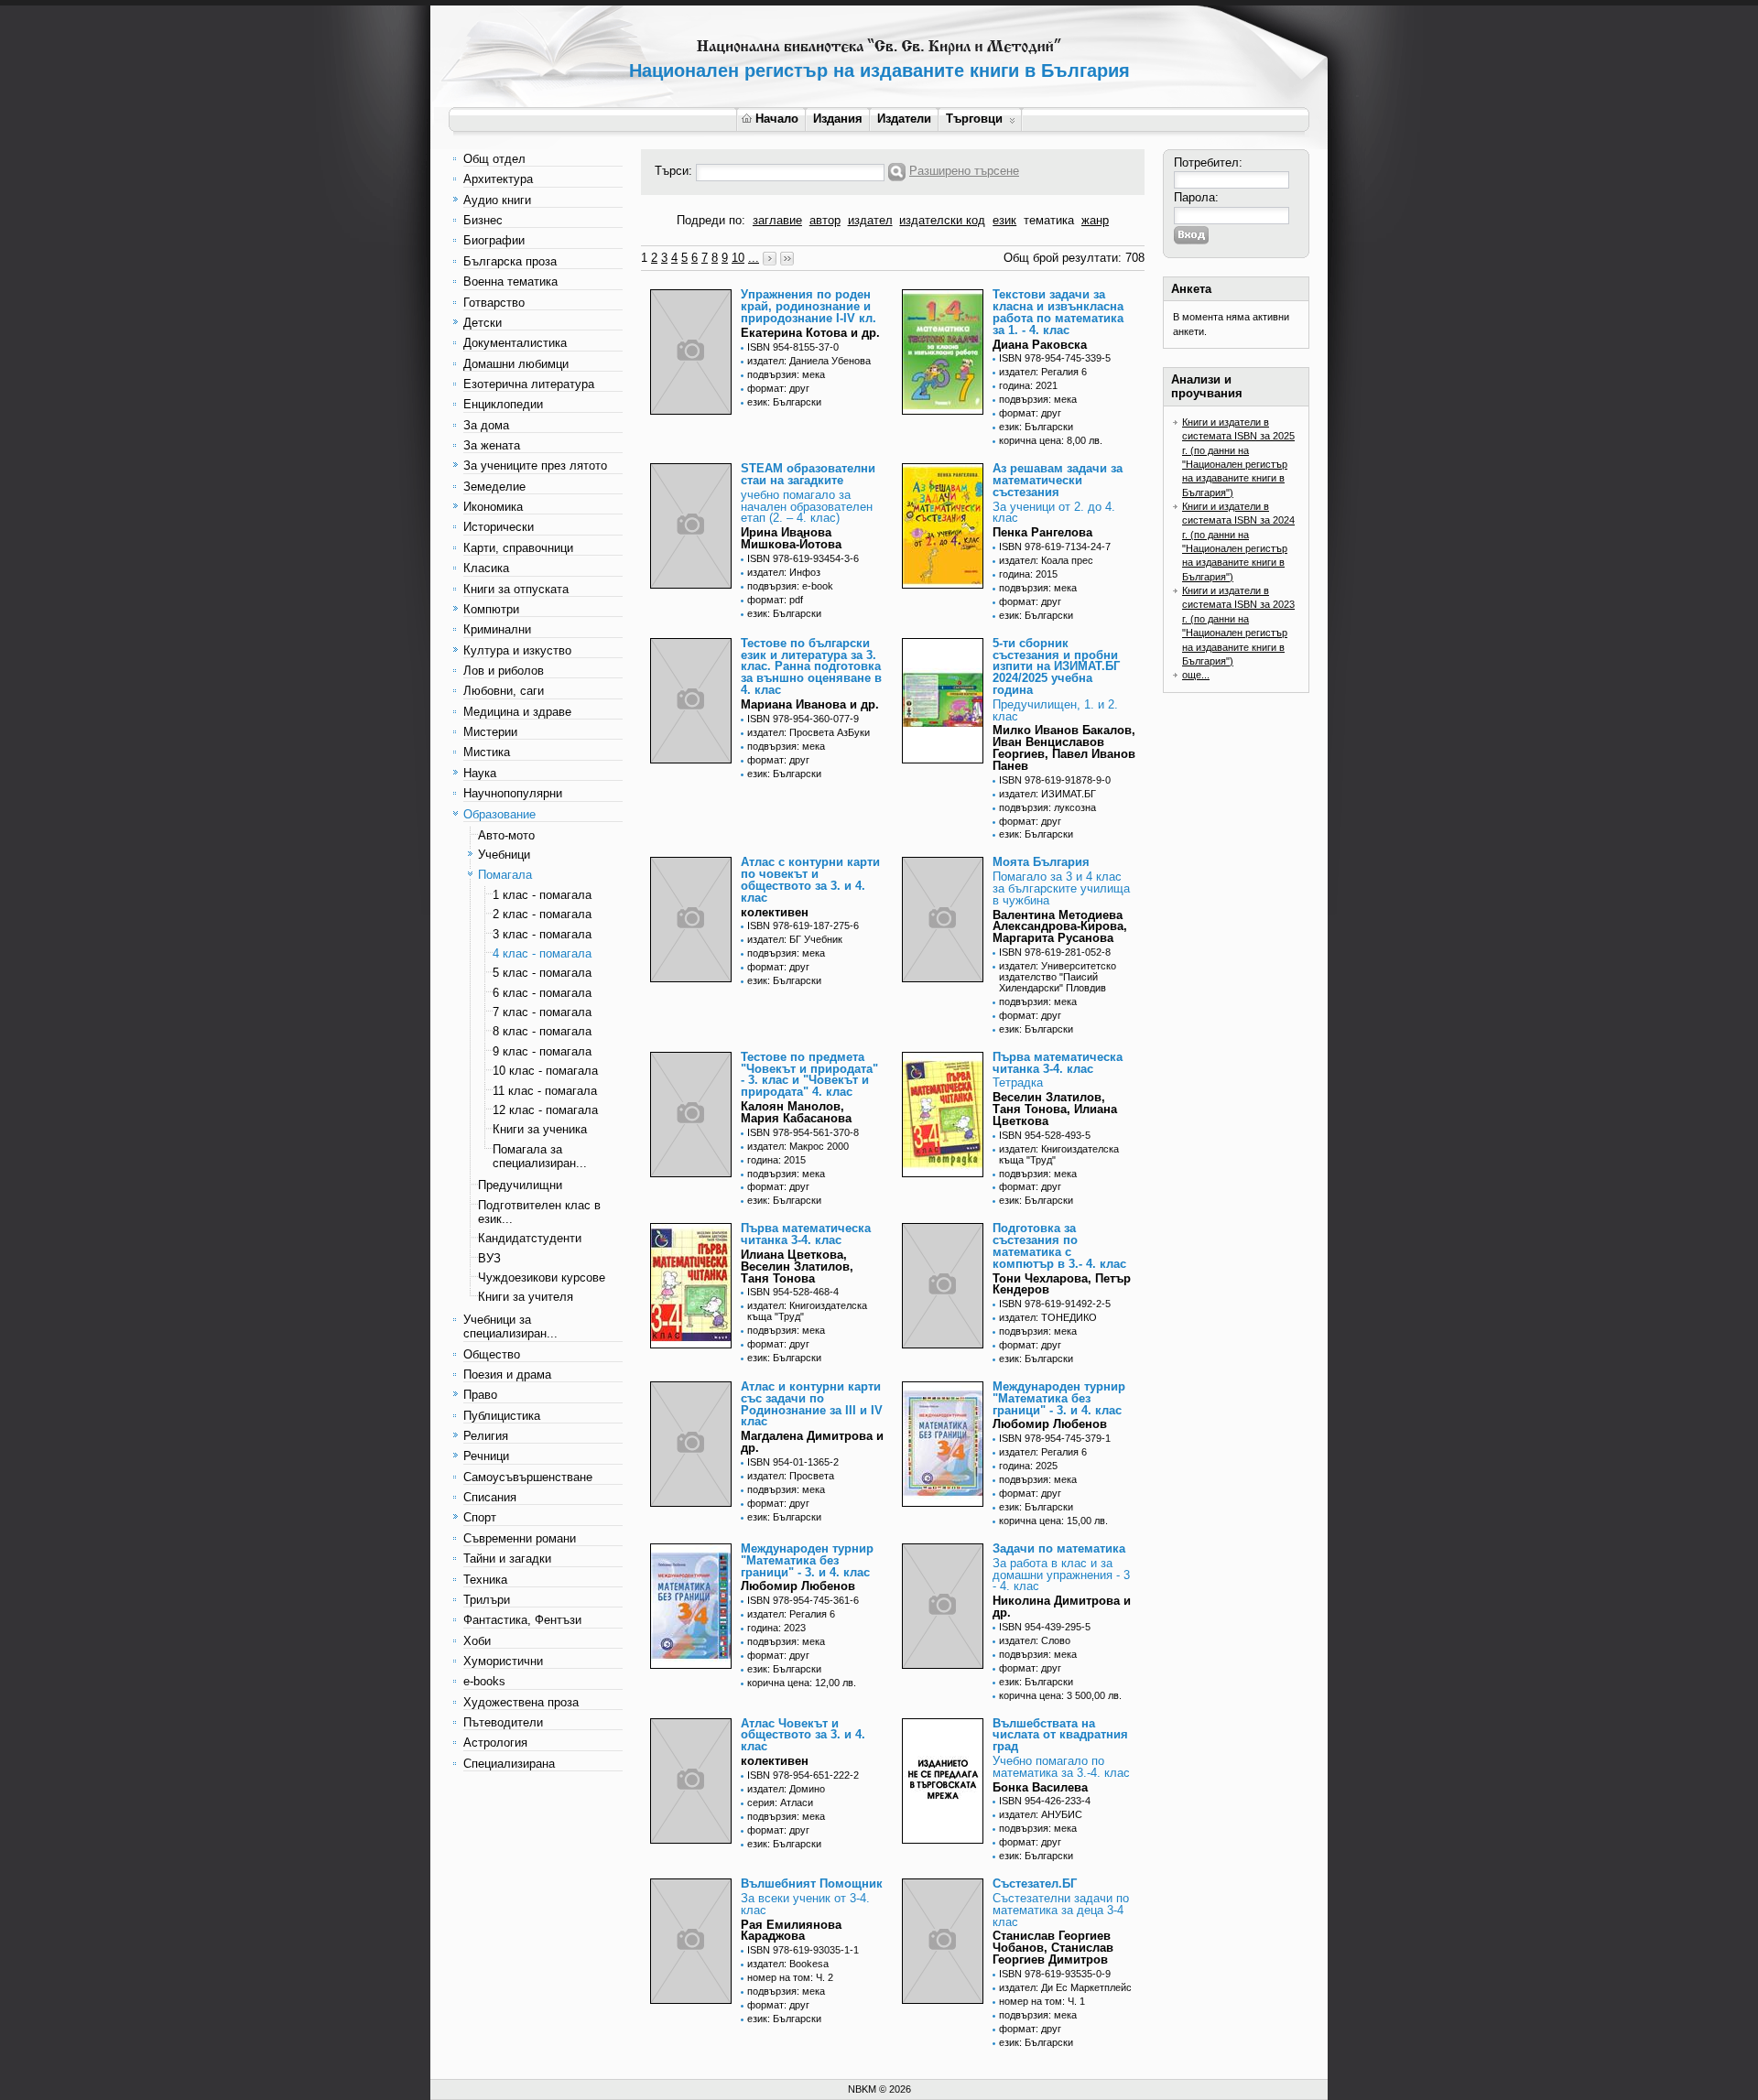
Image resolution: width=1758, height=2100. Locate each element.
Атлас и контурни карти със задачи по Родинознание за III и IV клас (812, 1404)
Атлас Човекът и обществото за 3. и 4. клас (803, 1735)
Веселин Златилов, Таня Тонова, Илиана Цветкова (1055, 1109)
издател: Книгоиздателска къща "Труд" (1059, 1154)
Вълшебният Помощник (812, 1884)
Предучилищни (520, 1185)
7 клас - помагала (542, 1012)
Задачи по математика (1059, 1548)
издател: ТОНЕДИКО (1048, 1317)
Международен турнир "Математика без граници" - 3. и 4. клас (1059, 1398)
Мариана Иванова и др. (810, 704)
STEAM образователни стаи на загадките (808, 474)
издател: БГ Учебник (795, 939)
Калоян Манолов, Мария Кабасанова (796, 1112)
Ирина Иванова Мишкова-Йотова (791, 538)
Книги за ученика (540, 1129)
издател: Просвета (791, 1476)
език (1004, 220)
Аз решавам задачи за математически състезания (1058, 480)
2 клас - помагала (542, 914)
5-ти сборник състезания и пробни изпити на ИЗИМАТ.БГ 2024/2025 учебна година (1056, 666)
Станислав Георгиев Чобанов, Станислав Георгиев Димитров (1053, 1948)
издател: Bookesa (788, 1964)
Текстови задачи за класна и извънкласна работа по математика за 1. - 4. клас (1058, 312)
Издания (838, 119)
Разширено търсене (964, 171)
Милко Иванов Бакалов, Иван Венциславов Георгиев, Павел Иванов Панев (1064, 747)
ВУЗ (489, 1258)
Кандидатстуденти (530, 1238)
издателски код (942, 220)
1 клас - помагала (542, 895)
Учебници (504, 855)
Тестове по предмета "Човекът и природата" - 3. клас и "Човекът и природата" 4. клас (809, 1074)
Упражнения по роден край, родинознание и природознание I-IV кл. (808, 306)
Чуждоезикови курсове (542, 1277)
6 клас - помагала (542, 993)
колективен (775, 912)
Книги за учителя (526, 1297)
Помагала (505, 875)
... (754, 258)
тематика (1049, 220)
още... (1196, 675)
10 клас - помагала (545, 1071)
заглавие (777, 220)
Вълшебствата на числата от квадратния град (1060, 1735)
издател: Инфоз (784, 572)
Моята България (1041, 862)
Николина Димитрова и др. (1062, 1607)
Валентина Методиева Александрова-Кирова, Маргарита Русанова (1060, 927)
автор (825, 220)
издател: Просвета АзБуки (808, 732)
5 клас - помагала (542, 973)
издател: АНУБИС (1041, 1814)
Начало (777, 119)
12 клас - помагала (545, 1110)
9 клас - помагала (542, 1051)
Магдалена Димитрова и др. (812, 1442)
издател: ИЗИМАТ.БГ (1047, 794)
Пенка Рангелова (1042, 532)
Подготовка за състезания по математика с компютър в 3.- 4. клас (1059, 1245)
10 (738, 258)
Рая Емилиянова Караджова (791, 1931)
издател (870, 220)
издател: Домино (786, 1789)
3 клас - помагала (542, 934)
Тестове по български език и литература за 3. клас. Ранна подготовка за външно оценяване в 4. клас (811, 666)
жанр (1095, 220)
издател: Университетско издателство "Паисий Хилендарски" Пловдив (1058, 977)
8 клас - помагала (542, 1031)
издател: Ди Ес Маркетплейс (1065, 1987)
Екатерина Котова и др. (810, 333)
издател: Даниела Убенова (809, 361)
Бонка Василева (1040, 1787)
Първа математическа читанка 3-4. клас (1058, 1063)
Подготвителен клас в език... (539, 1212)
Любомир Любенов (1050, 1424)
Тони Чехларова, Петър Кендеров (1062, 1284)
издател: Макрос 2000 (798, 1146)
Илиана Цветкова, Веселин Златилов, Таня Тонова (797, 1266)
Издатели (904, 119)
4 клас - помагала (542, 953)
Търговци (974, 119)
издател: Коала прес (1046, 560)
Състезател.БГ (1035, 1884)
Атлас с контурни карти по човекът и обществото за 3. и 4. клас (810, 879)
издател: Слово (1035, 1640)
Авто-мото (506, 835)
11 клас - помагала (545, 1091)
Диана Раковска (1040, 345)
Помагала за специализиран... (540, 1156)
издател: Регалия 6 (1043, 372)
